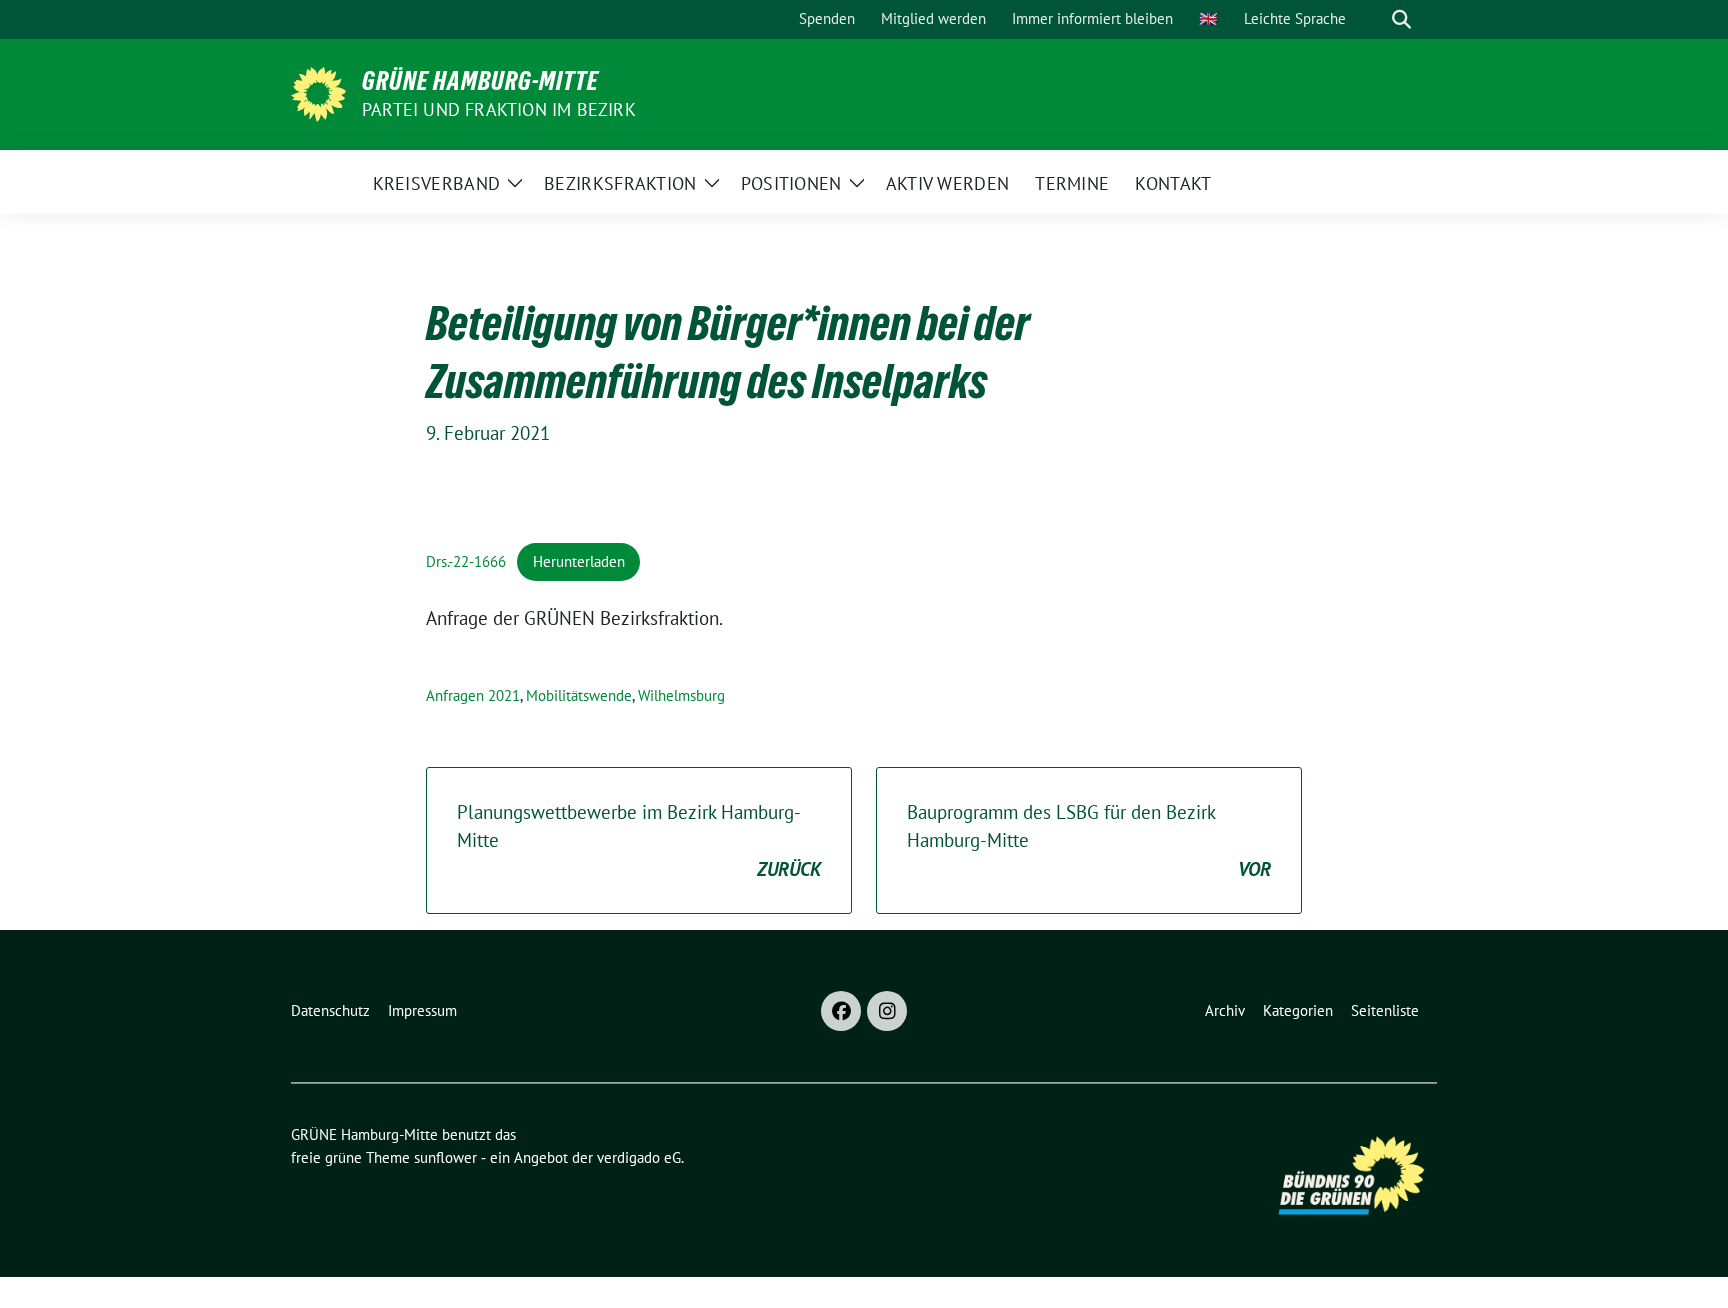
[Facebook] (841, 1011)
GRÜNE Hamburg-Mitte (480, 81)
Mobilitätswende (579, 695)
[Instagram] (887, 1011)
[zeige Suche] (1401, 19)
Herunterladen (579, 561)
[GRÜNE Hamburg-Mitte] (318, 92)
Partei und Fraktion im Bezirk (499, 109)
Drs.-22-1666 (466, 561)
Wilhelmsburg (681, 695)
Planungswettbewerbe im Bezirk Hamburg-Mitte (639, 840)
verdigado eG (639, 1157)
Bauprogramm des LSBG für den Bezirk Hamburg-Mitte (1089, 840)
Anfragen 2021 (473, 695)
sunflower (445, 1157)
